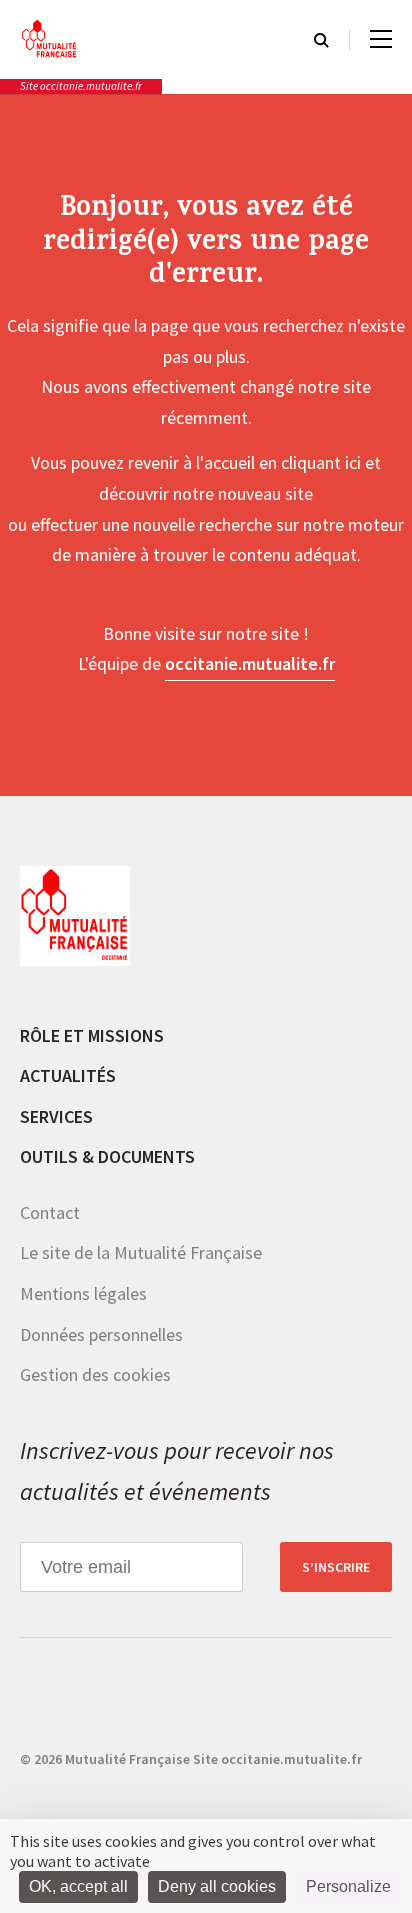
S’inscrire (336, 1567)
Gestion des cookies (95, 1374)
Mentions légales (83, 1293)
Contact (50, 1212)
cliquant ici (321, 462)
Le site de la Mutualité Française (141, 1252)
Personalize (348, 1886)
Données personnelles (101, 1334)
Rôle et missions (92, 1035)
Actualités (68, 1075)
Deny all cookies (217, 1886)
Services (56, 1116)
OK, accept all (78, 1886)
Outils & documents (107, 1156)
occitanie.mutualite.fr (250, 663)
